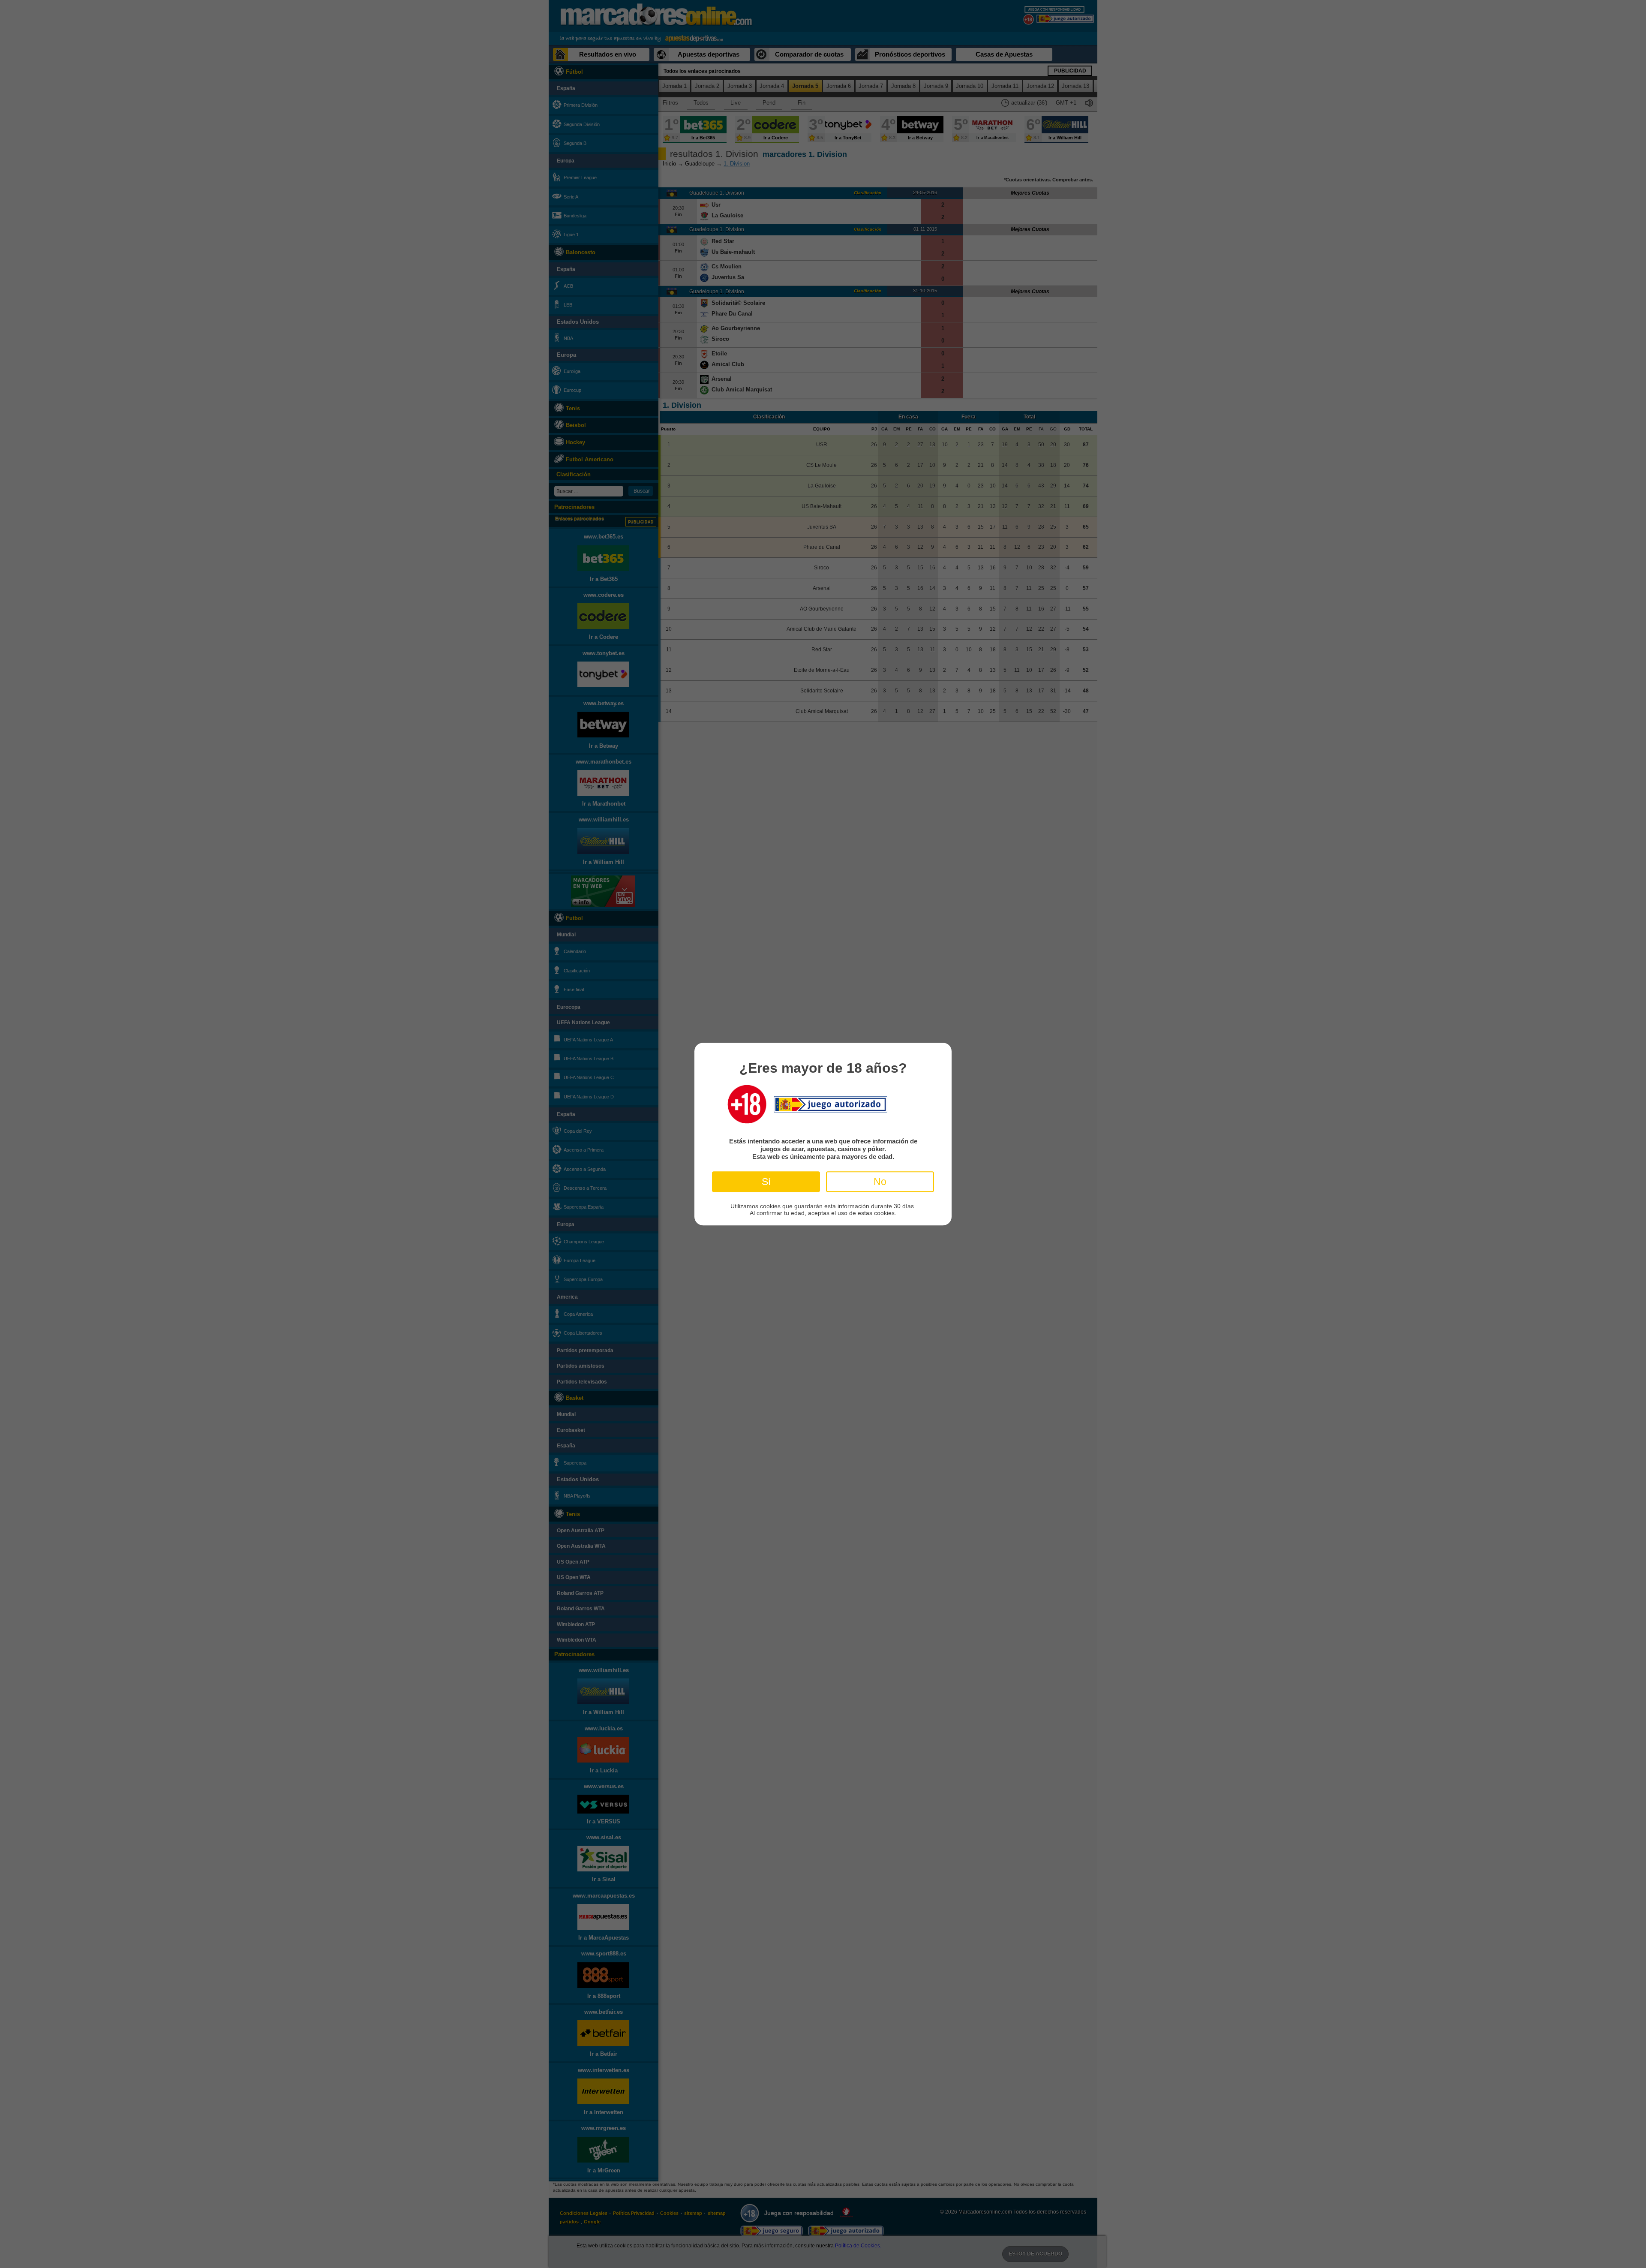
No (880, 1181)
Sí (766, 1181)
